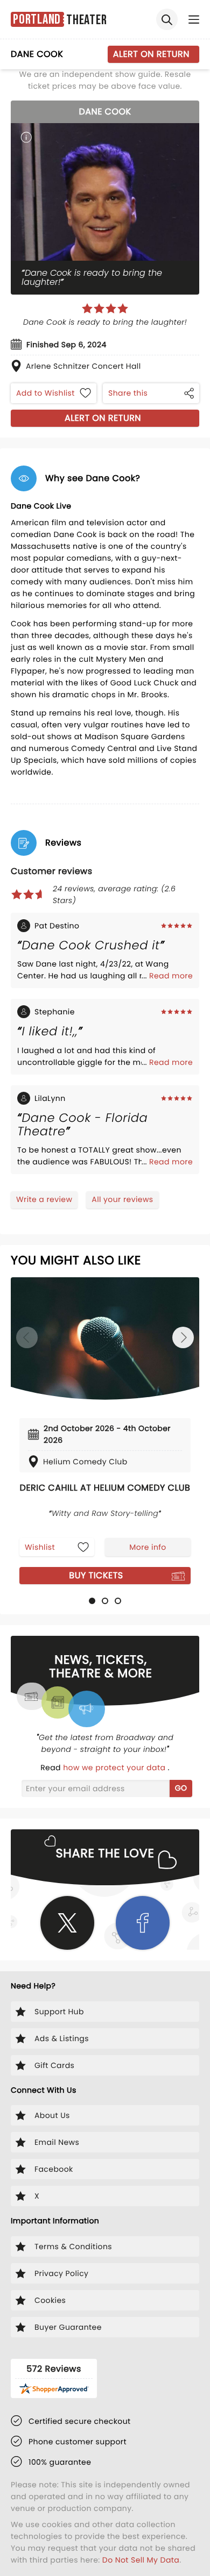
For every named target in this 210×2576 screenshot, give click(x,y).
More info (148, 1547)
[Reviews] (105, 309)
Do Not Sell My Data (141, 2560)
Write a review (44, 1199)
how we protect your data (115, 1768)
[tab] (92, 1601)
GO (181, 1788)
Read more (171, 976)
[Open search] (167, 19)
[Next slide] (183, 1337)
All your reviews (122, 1199)
